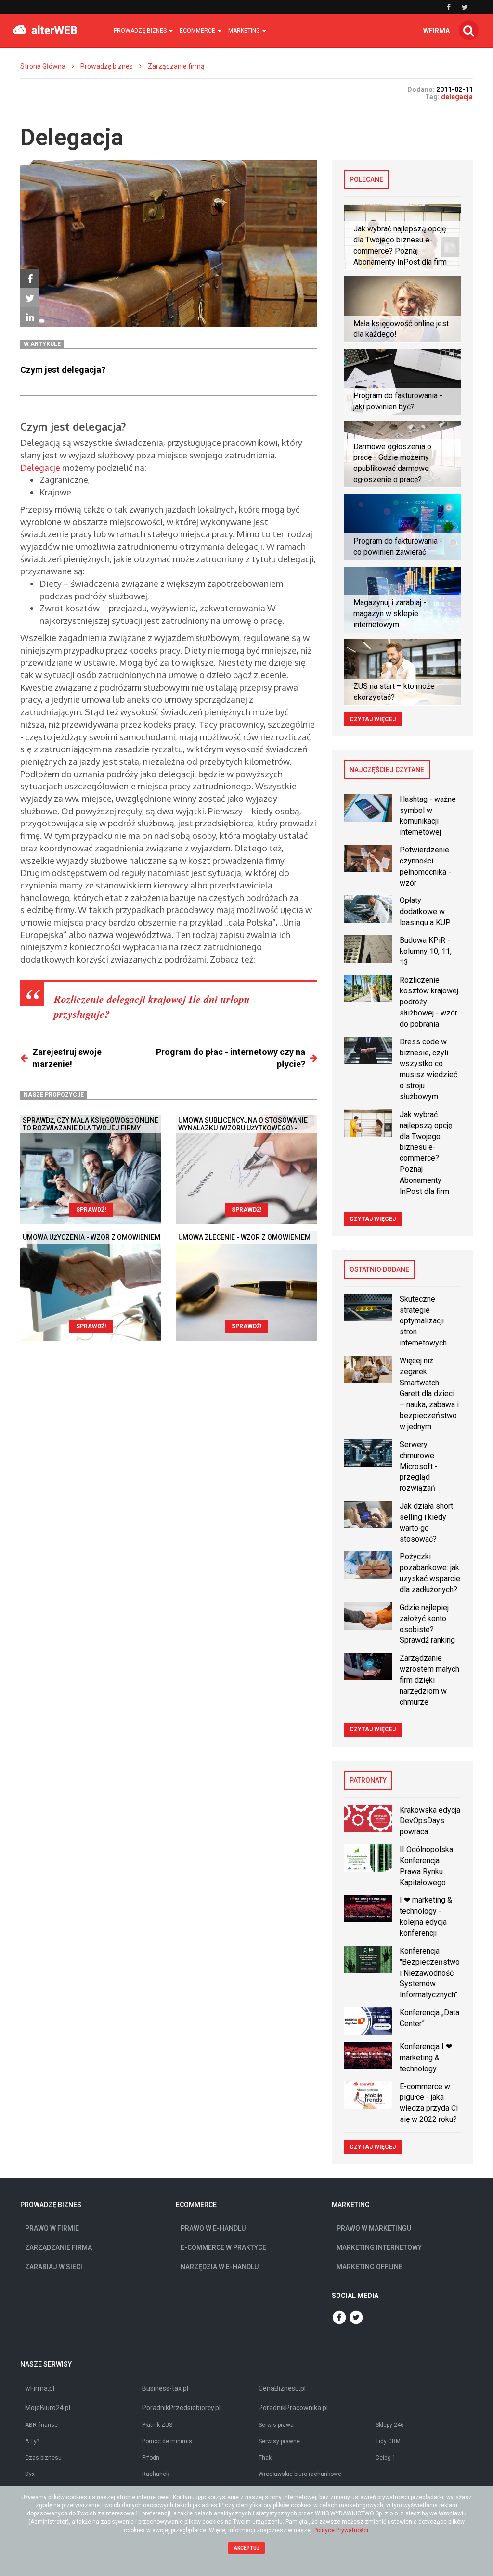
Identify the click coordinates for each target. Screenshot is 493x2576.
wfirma (436, 31)
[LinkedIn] (30, 317)
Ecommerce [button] (198, 31)
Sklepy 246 (390, 2425)
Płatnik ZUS (157, 2425)
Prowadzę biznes (107, 66)
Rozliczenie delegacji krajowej (120, 999)
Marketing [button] (245, 31)
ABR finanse (41, 2425)
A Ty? (32, 2441)
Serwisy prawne (279, 2441)
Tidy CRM (388, 2441)
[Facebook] (30, 279)
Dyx (30, 2474)
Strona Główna (43, 66)
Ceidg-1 (386, 2458)
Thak (265, 2458)
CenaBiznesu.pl (282, 2388)
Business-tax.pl (165, 2388)
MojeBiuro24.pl (48, 2408)
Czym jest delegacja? (63, 370)
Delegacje (40, 468)
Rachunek (156, 2474)
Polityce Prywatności (341, 2530)
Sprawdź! (91, 1210)
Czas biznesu (43, 2458)
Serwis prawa (276, 2425)
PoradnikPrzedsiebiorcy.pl (181, 2408)
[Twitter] (30, 298)
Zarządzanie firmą (176, 66)
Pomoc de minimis (167, 2441)
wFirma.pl (40, 2388)
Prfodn (151, 2458)
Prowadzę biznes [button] (141, 31)
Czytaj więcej (373, 719)
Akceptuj (247, 2548)
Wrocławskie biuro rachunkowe (300, 2474)
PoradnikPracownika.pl (293, 2408)
